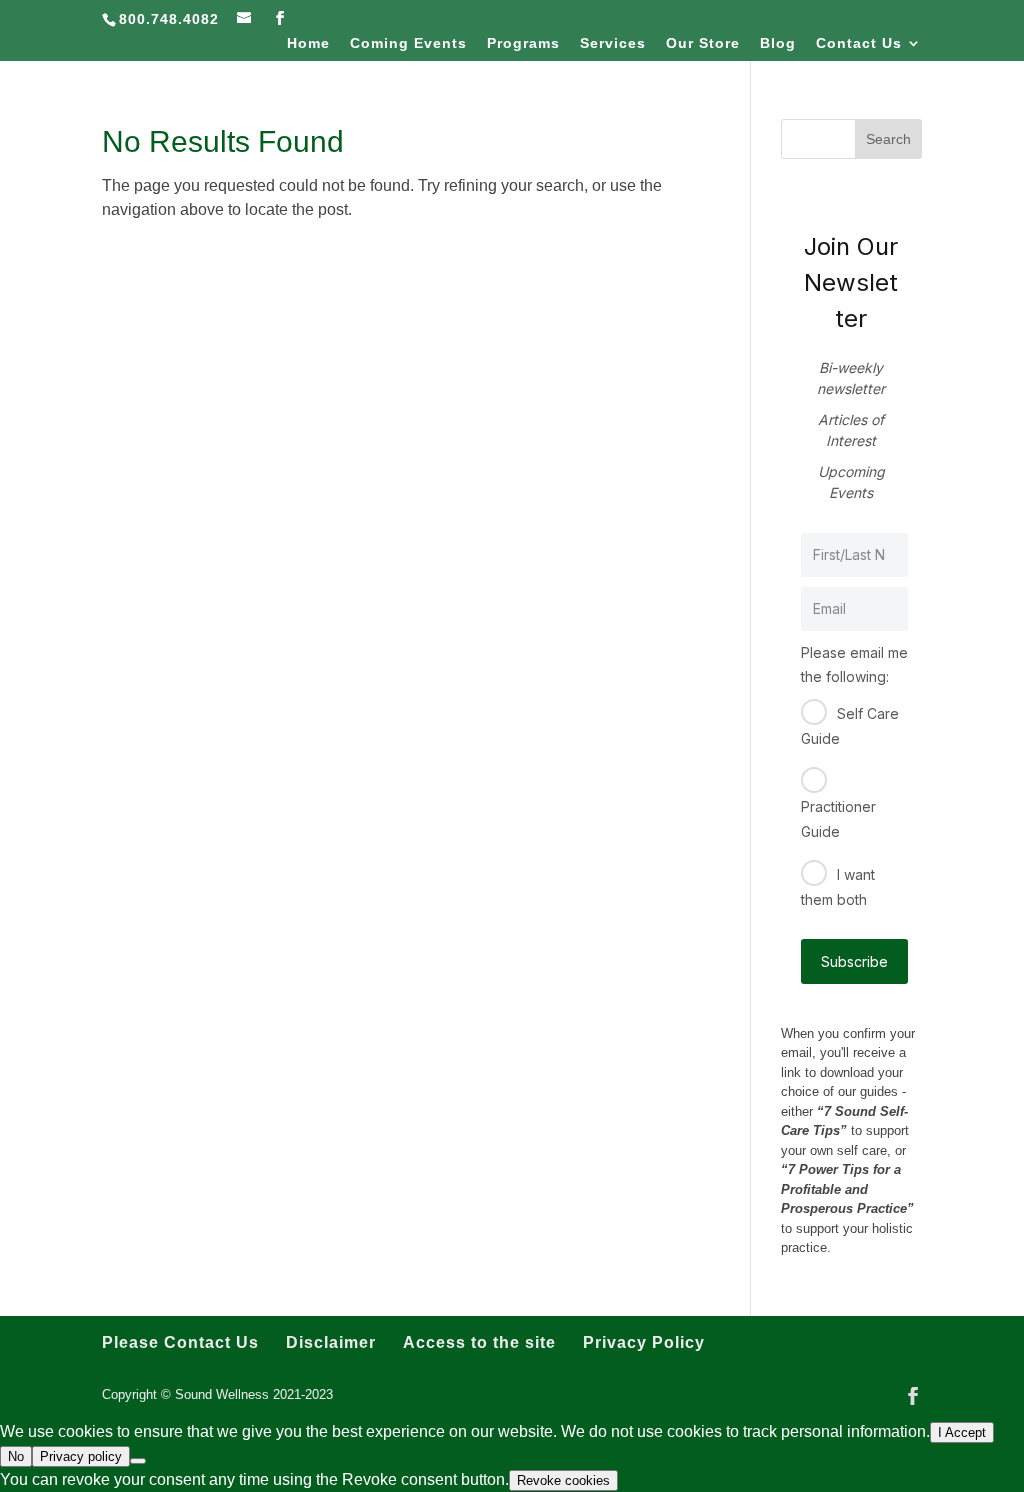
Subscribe (854, 961)
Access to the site (479, 1342)
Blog (778, 43)
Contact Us (859, 43)
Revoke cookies (563, 1480)
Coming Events (408, 43)
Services (613, 43)
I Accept (962, 1432)
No (16, 1456)
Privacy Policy (644, 1342)
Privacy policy (81, 1456)
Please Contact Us (180, 1342)
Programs (523, 43)
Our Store (703, 43)
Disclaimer (331, 1342)
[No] (138, 1461)
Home (308, 43)
